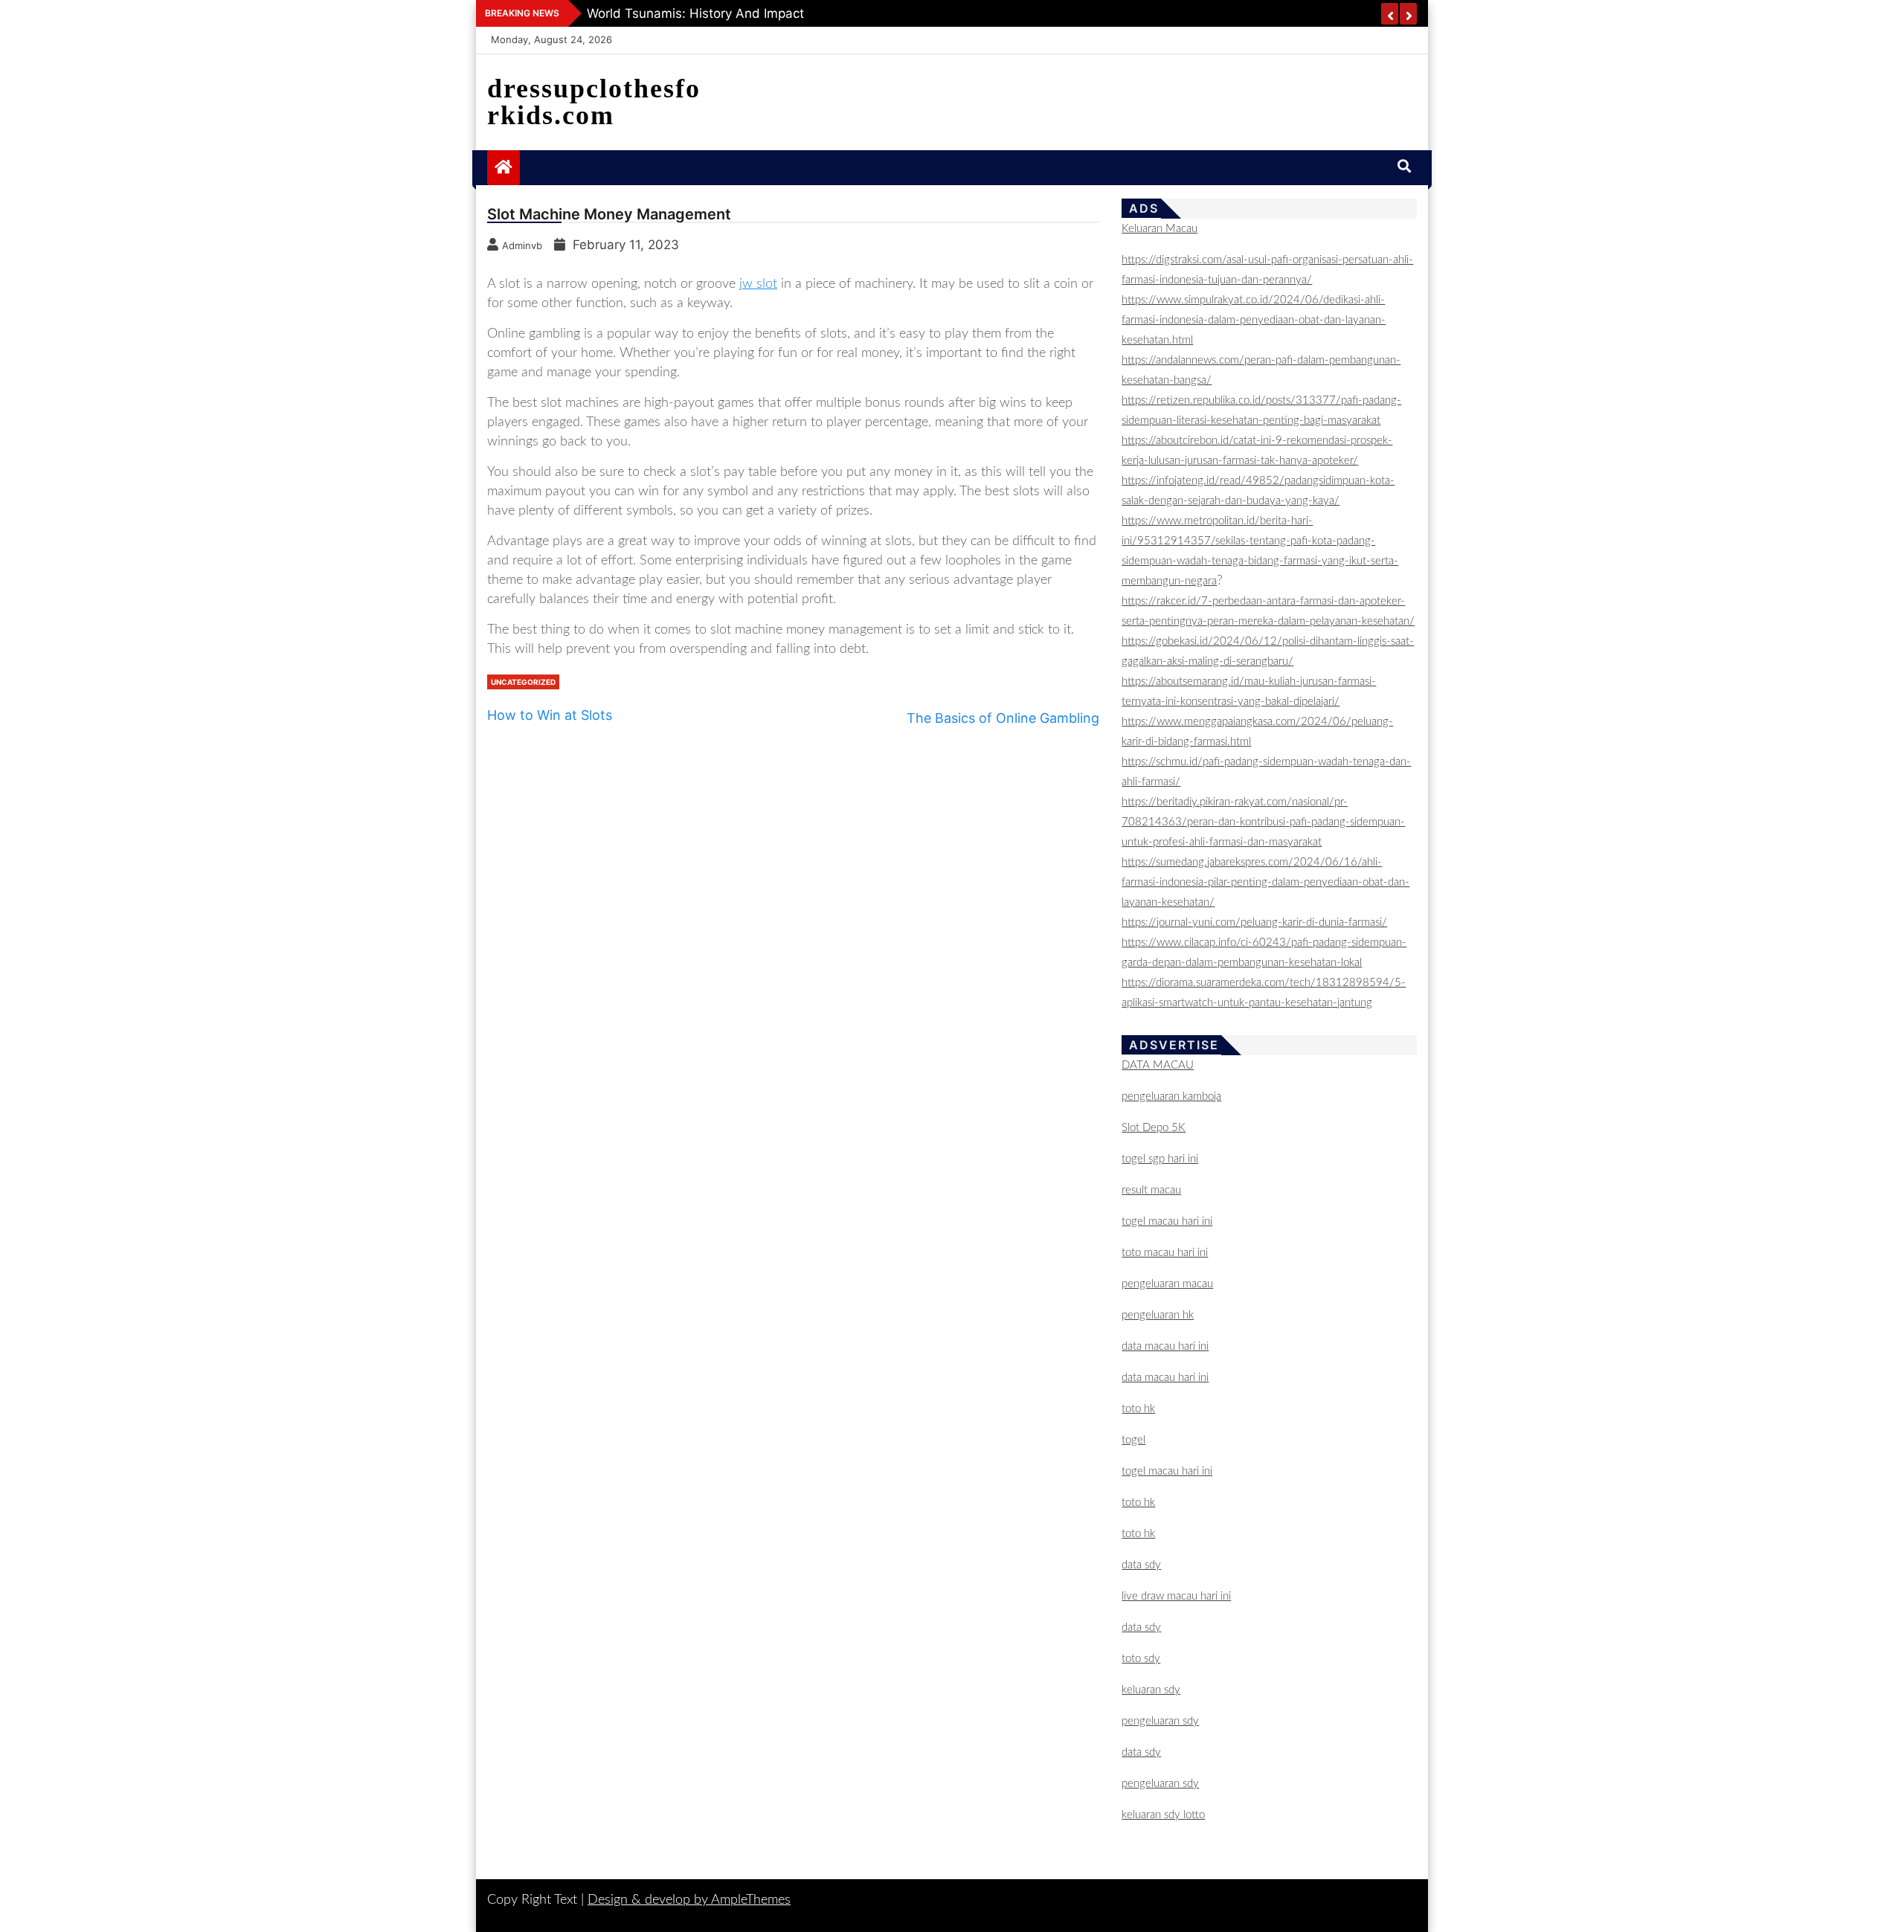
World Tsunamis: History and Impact (695, 13)
